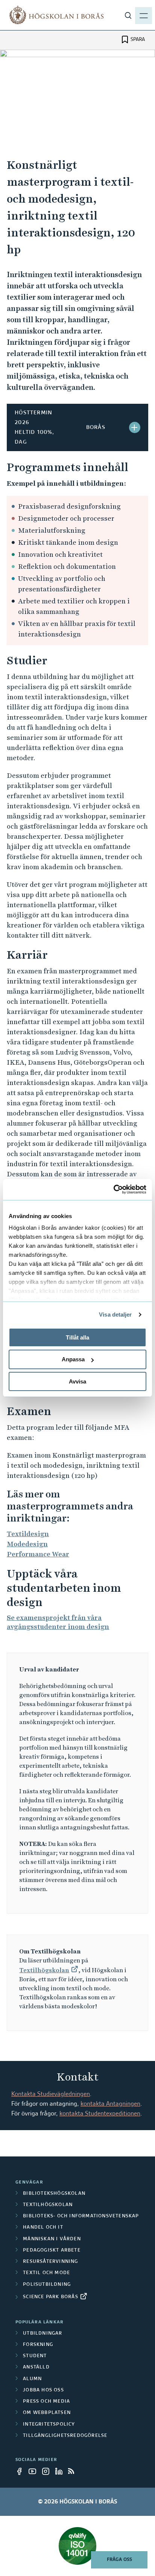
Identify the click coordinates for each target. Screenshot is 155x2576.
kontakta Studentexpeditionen (100, 2114)
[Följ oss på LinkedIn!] (61, 2471)
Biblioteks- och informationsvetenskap (81, 2216)
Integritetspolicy (49, 2424)
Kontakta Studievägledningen (51, 2094)
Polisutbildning (47, 2285)
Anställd (36, 2367)
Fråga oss (119, 2560)
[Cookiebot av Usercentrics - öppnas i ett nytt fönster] (113, 1190)
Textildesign (28, 1534)
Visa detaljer (115, 1315)
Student (35, 2356)
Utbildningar (43, 2334)
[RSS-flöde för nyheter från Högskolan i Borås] (74, 2471)
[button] (135, 427)
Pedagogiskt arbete (52, 2250)
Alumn (32, 2379)
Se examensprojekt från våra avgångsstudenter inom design (58, 1622)
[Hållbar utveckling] (77, 2546)
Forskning (38, 2345)
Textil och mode (46, 2273)
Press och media (46, 2402)
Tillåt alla (77, 1337)
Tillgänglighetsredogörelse (65, 2436)
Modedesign (27, 1544)
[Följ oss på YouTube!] (35, 2471)
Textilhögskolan (44, 1970)
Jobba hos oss (43, 2390)
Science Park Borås (51, 2297)
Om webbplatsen (47, 2413)
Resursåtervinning (50, 2262)
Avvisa (77, 1381)
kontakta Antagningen (110, 2104)
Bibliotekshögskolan (54, 2194)
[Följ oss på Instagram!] (48, 2471)
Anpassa (73, 1359)
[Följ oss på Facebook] (21, 2471)
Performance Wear (38, 1554)
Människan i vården (52, 2239)
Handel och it (43, 2227)
